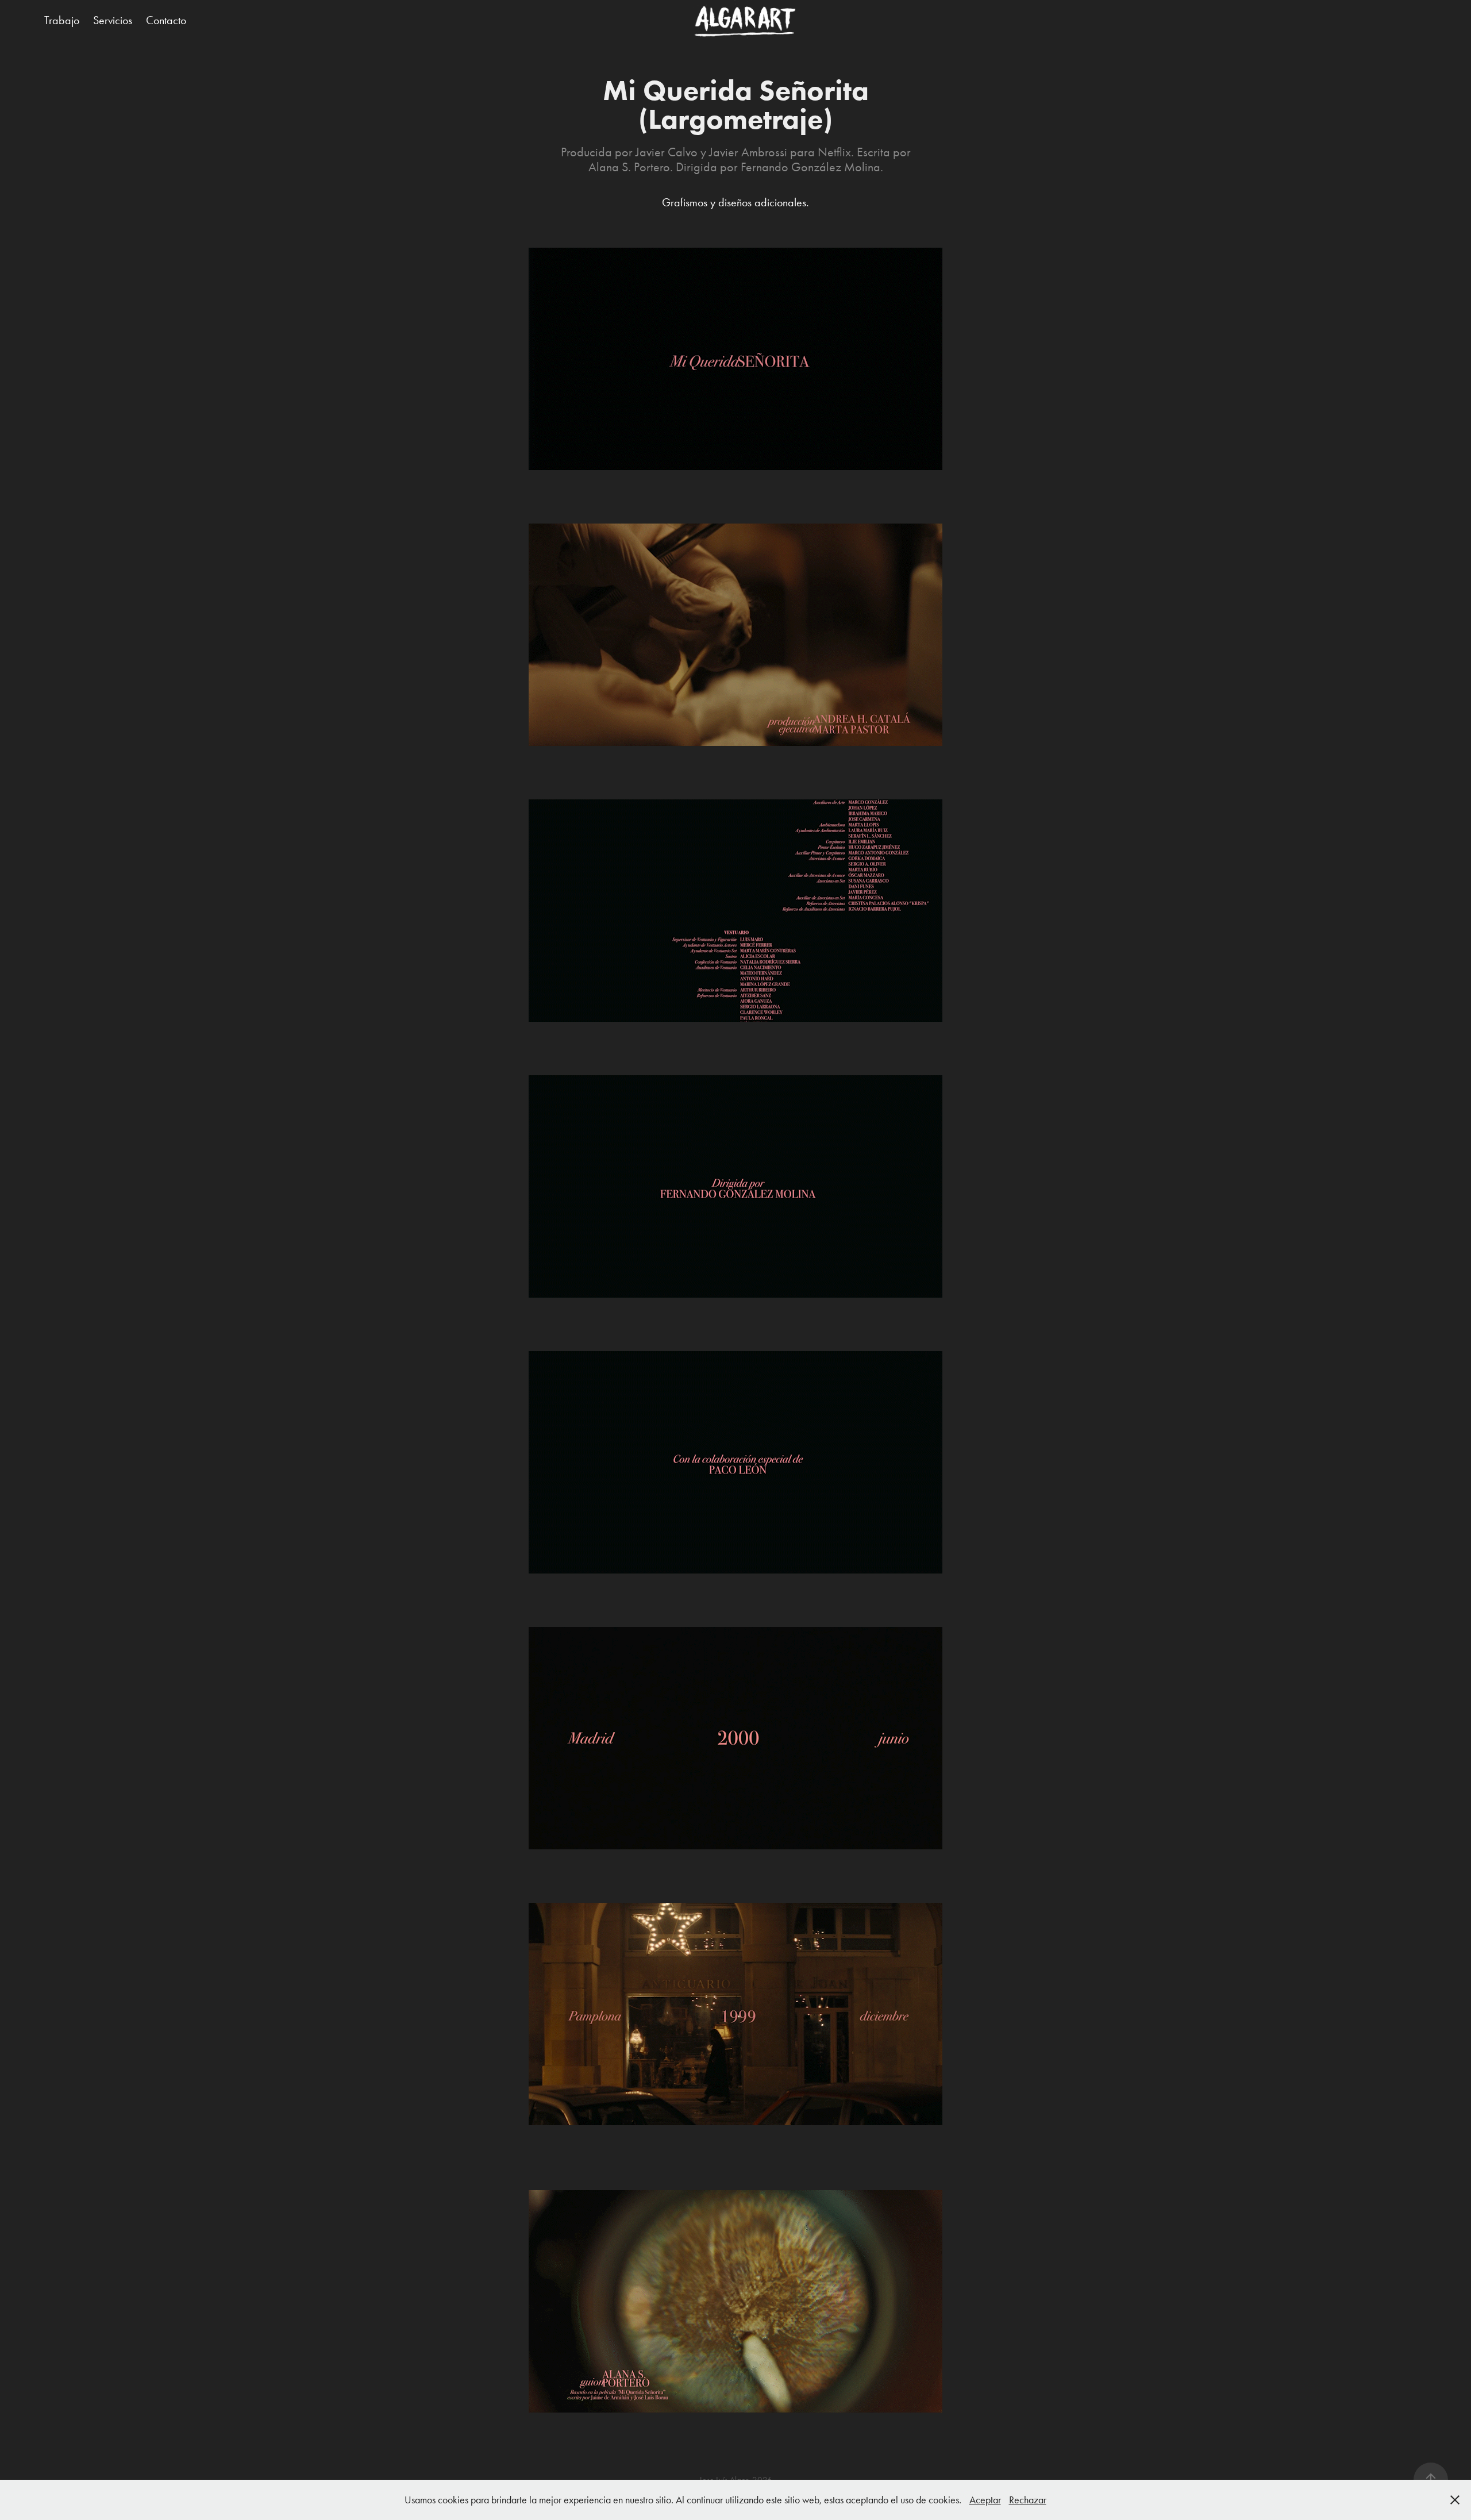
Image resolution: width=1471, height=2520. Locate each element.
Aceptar (985, 2500)
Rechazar (1028, 2500)
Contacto (166, 20)
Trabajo (62, 20)
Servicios (113, 20)
